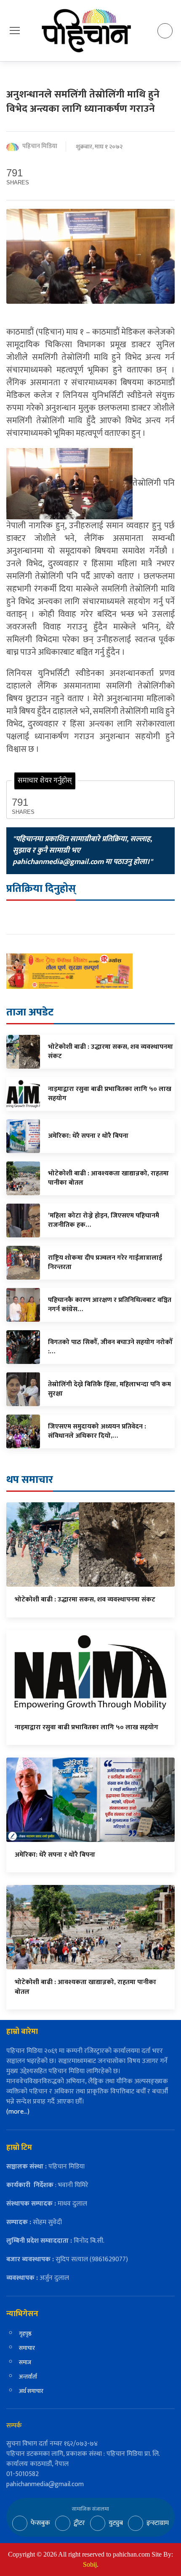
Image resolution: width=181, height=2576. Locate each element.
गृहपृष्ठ (25, 2334)
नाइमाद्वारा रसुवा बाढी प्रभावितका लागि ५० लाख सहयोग (87, 1727)
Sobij (90, 2564)
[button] (15, 30)
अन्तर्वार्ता (28, 2377)
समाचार (27, 2348)
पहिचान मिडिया (40, 147)
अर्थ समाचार (31, 2391)
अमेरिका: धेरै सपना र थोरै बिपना (55, 1855)
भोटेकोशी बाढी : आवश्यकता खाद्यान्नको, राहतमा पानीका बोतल (85, 1987)
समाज (25, 2362)
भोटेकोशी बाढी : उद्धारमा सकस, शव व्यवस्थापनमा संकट (85, 1600)
